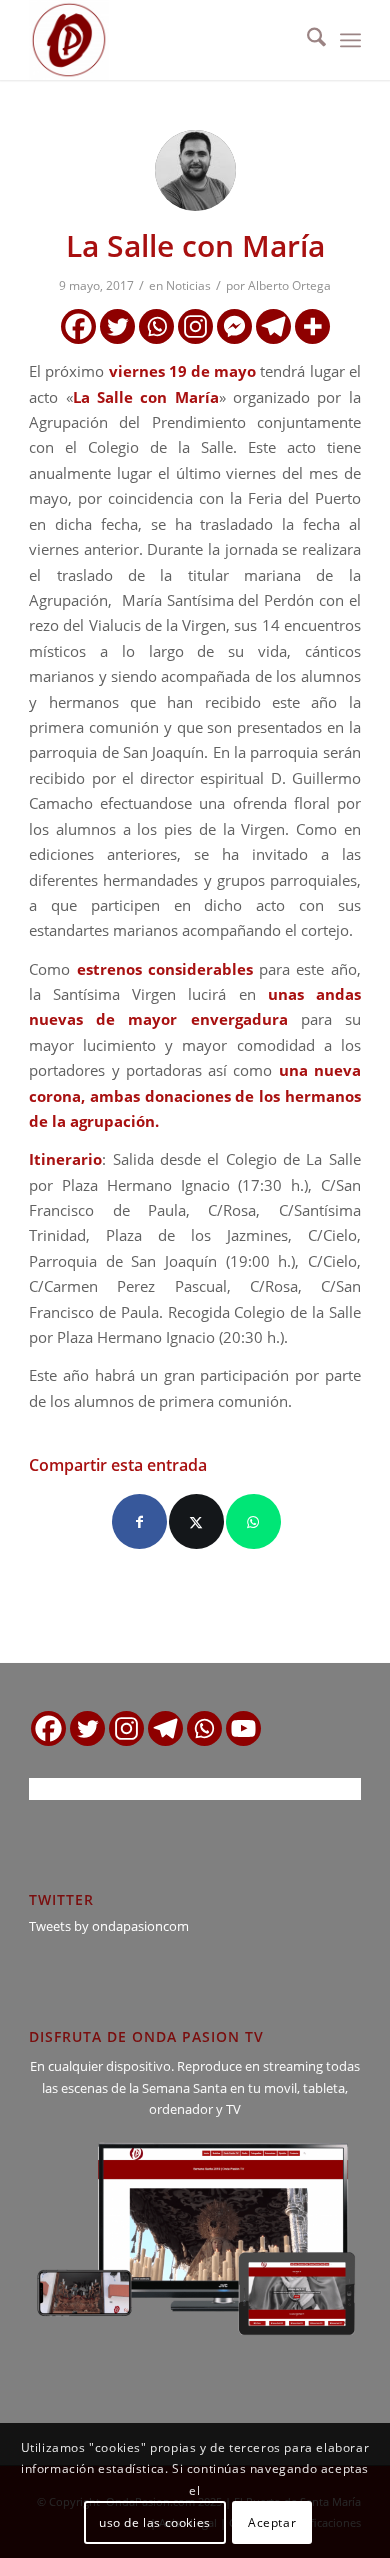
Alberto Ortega (289, 285)
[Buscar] (306, 40)
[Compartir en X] (196, 1521)
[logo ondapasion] (161, 40)
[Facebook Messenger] (234, 326)
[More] (312, 326)
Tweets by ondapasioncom (109, 1926)
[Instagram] (195, 326)
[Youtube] (243, 1728)
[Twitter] (117, 326)
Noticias (188, 285)
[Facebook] (78, 326)
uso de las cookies (155, 2522)
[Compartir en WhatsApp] (253, 1521)
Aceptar (272, 2522)
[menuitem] (306, 40)
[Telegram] (273, 326)
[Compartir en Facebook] (139, 1521)
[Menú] (350, 40)
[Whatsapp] (156, 326)
